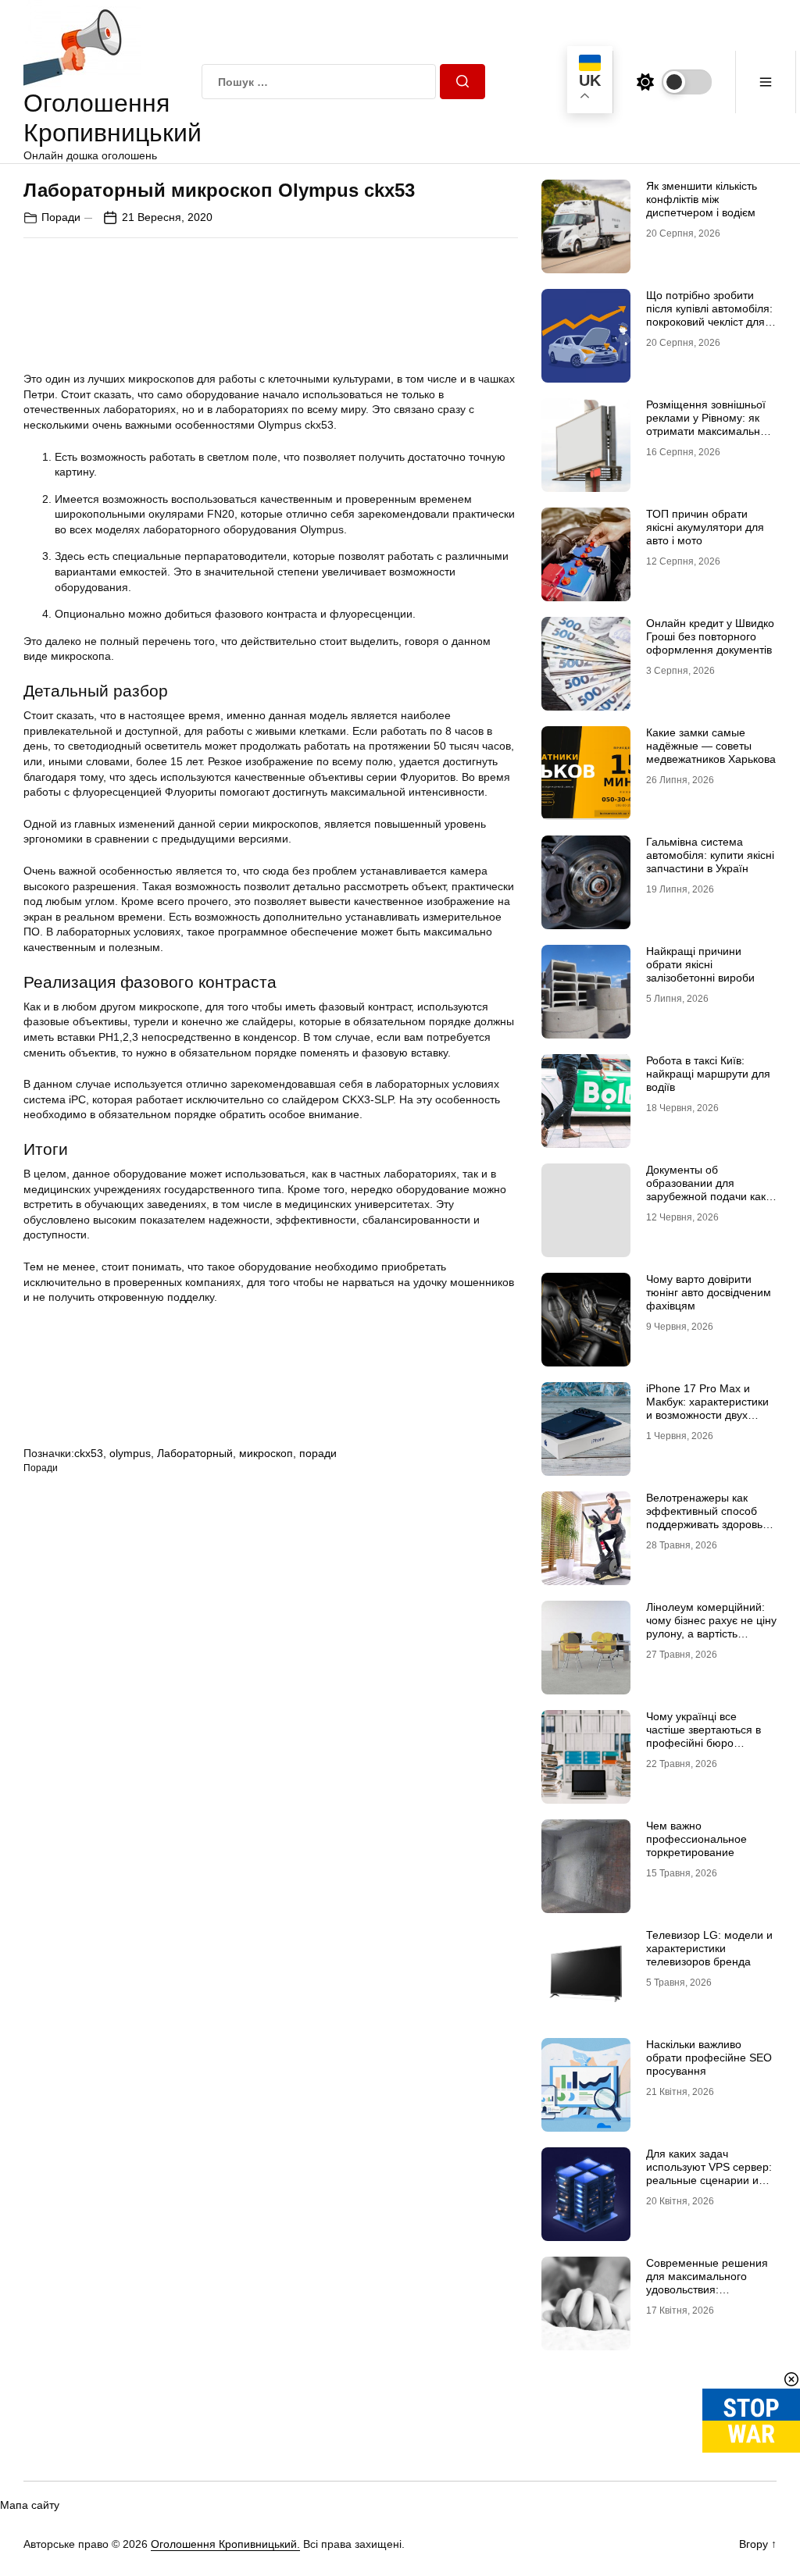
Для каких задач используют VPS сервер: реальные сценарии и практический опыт (709, 2173)
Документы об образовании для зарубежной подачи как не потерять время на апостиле (706, 1196)
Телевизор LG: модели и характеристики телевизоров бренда (709, 1948)
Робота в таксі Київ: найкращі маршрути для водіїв (708, 1074)
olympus (130, 1453)
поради (318, 1453)
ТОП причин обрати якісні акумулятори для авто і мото (705, 527)
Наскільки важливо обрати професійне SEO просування (709, 2058)
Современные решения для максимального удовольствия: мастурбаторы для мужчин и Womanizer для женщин (711, 2296)
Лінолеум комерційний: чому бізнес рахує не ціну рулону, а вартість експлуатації (711, 1626)
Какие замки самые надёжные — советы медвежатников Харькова (711, 746)
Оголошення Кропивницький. (225, 2544)
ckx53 (89, 1453)
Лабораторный (195, 1453)
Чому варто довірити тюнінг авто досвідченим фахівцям (709, 1292)
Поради (61, 217)
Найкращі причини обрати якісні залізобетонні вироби (700, 964)
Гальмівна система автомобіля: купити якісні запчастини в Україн (710, 855)
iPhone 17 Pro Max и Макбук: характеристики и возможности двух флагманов (707, 1408)
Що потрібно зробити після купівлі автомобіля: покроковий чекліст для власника (709, 315)
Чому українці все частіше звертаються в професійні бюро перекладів (704, 1736)
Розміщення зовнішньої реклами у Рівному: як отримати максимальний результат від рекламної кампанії (709, 431)
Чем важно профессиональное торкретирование (696, 1839)
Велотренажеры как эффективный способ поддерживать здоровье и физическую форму (707, 1517)
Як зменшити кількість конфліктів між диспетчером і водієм (702, 199)
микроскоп (266, 1453)
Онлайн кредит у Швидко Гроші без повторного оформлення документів (710, 636)
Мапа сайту (30, 2505)
